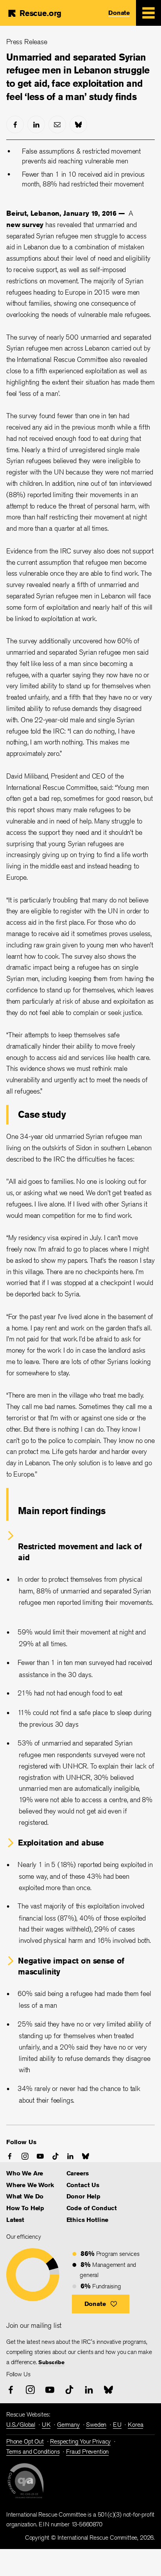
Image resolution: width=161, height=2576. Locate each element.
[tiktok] (55, 2156)
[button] (101, 2304)
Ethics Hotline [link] (87, 2220)
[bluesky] (78, 124)
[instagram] (25, 2156)
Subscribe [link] (51, 2362)
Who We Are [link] (25, 2173)
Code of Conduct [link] (92, 2208)
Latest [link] (15, 2220)
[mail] (57, 124)
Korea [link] (135, 2425)
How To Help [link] (25, 2208)
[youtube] (40, 2156)
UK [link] (46, 2425)
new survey (25, 224)
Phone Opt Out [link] (25, 2441)
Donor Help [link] (83, 2196)
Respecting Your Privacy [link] (80, 2441)
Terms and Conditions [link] (33, 2452)
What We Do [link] (25, 2196)
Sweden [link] (96, 2425)
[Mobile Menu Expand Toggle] (148, 13)
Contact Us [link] (83, 2185)
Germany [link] (68, 2425)
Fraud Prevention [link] (87, 2452)
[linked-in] (36, 124)
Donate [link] (119, 13)
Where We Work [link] (30, 2185)
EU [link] (117, 2425)
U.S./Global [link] (21, 2425)
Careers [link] (78, 2173)
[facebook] (15, 124)
